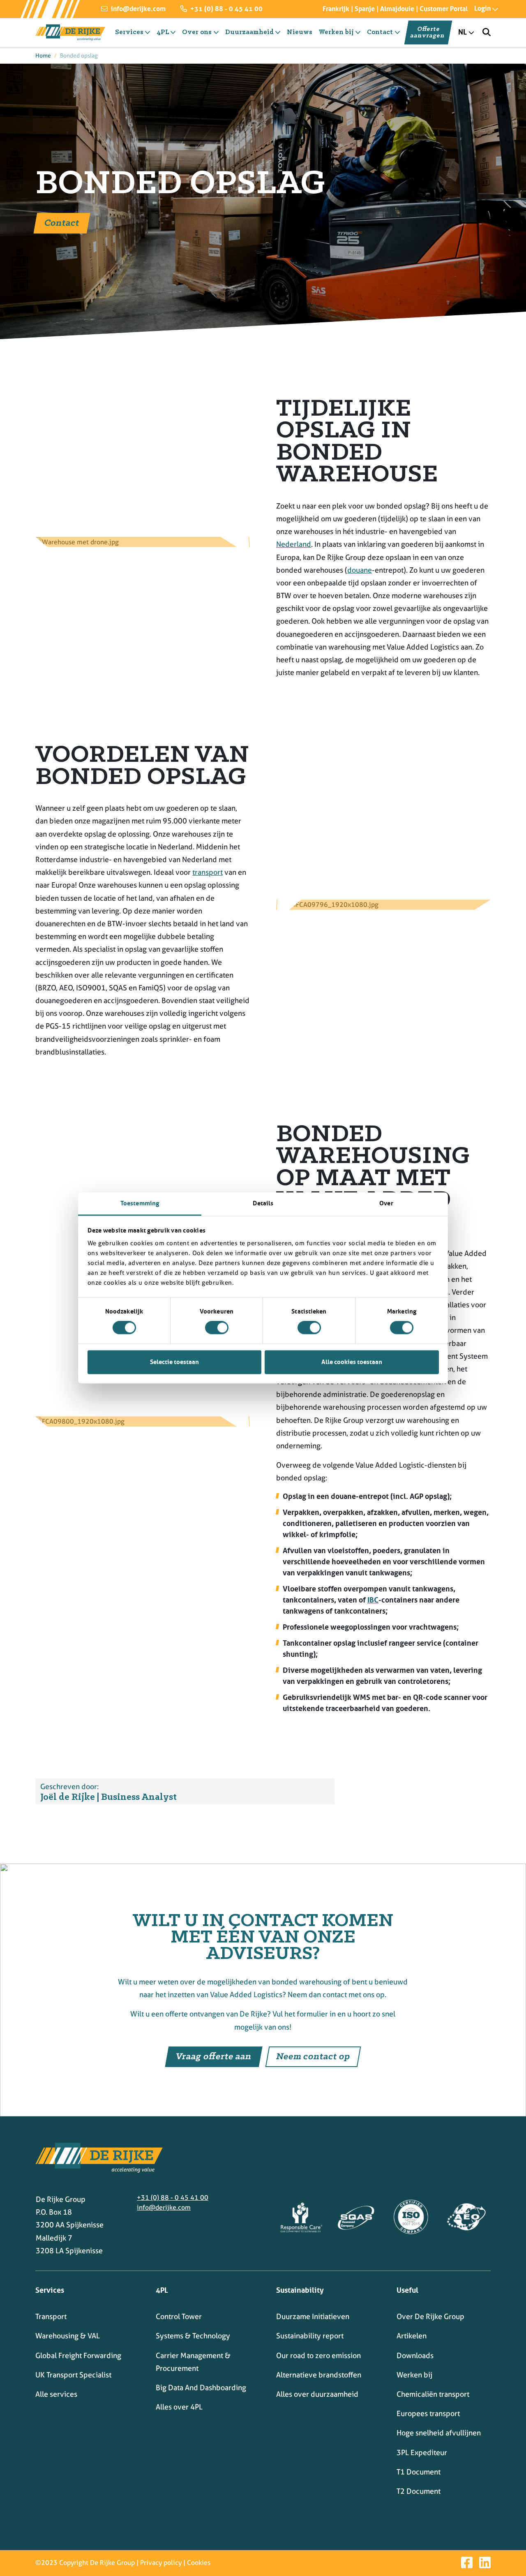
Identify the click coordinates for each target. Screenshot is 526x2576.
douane (360, 570)
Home (43, 55)
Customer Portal (444, 9)
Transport (51, 2316)
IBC (373, 1600)
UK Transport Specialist (73, 2375)
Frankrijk (336, 9)
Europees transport (428, 2413)
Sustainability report (310, 2336)
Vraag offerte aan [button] (214, 2057)
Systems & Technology (193, 2336)
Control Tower (179, 2316)
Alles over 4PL (179, 2407)
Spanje (365, 9)
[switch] (217, 1328)
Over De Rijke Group (430, 2316)
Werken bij (414, 2375)
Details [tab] (263, 1203)
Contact (62, 223)
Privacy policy (161, 2563)
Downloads (415, 2355)
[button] (479, 8)
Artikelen (412, 2336)
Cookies (199, 2563)
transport (208, 872)
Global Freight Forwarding (78, 2355)
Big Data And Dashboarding (201, 2388)
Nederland (294, 544)
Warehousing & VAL (68, 2336)
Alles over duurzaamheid (317, 2394)
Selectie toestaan (174, 1362)
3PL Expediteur (422, 2452)
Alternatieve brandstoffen (319, 2375)
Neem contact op (313, 2057)
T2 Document (419, 2491)
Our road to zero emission (318, 2355)
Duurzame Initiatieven (313, 2316)
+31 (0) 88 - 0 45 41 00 (226, 9)
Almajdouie (397, 9)
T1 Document (419, 2472)
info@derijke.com (137, 9)
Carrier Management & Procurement (193, 2362)
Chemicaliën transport (433, 2394)
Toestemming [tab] (140, 1203)
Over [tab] (386, 1203)
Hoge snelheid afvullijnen (439, 2433)
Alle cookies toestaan (352, 1362)
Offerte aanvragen (428, 32)
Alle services (56, 2394)
